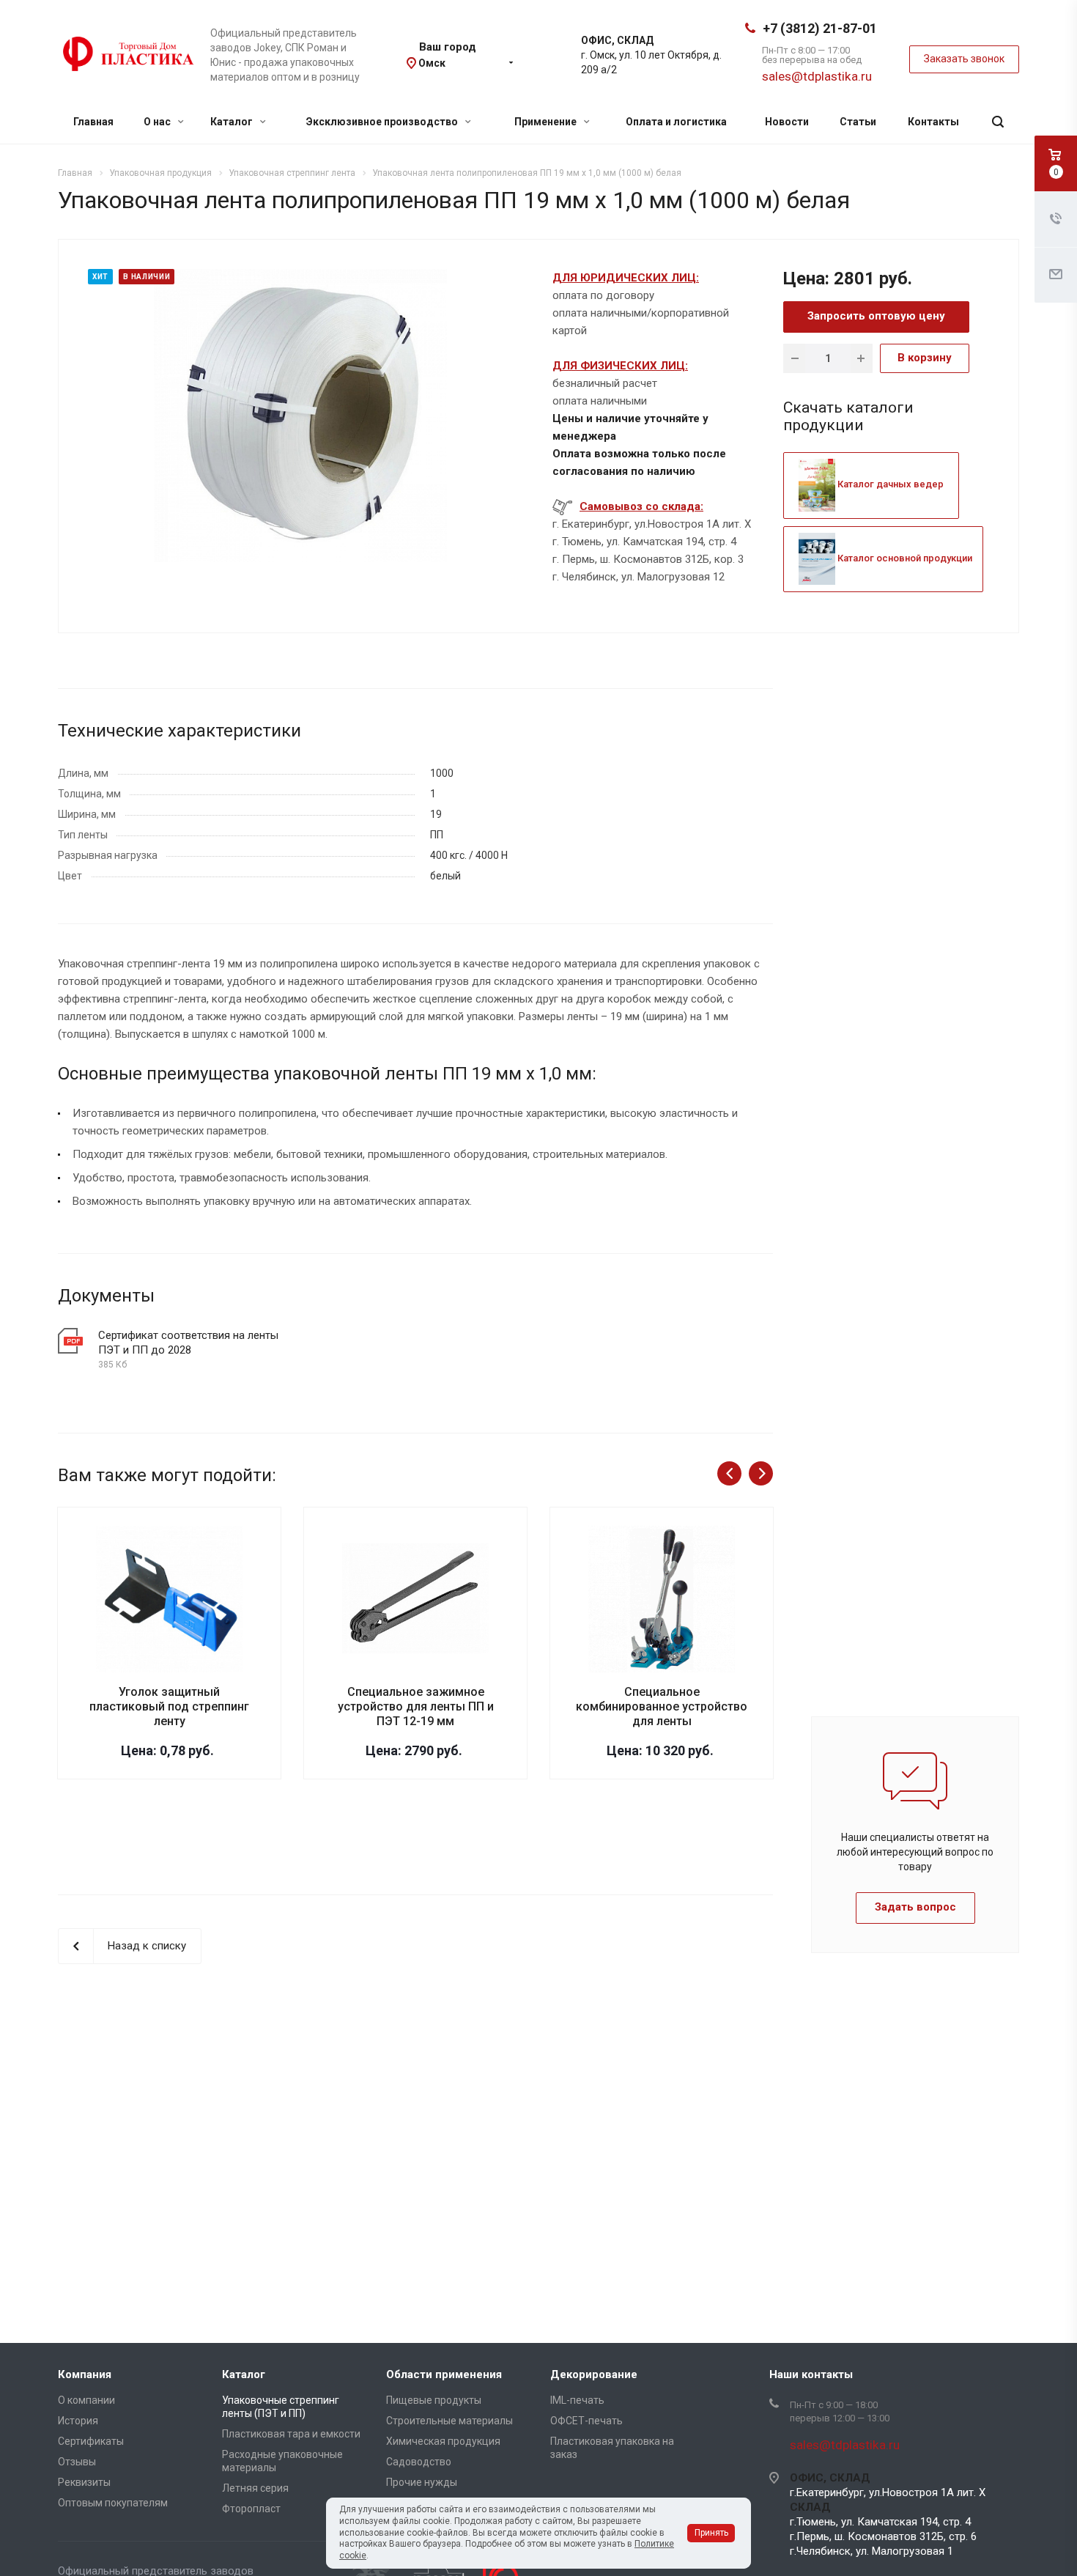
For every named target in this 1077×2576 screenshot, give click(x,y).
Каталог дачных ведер (889, 484)
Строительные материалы (449, 2421)
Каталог (233, 122)
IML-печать (577, 2400)
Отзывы (77, 2462)
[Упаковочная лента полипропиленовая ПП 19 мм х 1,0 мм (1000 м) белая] (300, 415)
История (78, 2421)
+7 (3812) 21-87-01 (820, 28)
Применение (547, 122)
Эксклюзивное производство (383, 122)
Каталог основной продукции (904, 558)
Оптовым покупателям (113, 2503)
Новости (787, 122)
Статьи (858, 122)
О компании (86, 2400)
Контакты (933, 122)
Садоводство (419, 2462)
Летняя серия (255, 2488)
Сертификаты (91, 2441)
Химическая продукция (443, 2441)
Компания (85, 2374)
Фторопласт (251, 2509)
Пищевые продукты (434, 2400)
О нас (158, 122)
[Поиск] (998, 122)
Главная (93, 122)
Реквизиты (84, 2482)
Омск (432, 63)
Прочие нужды (422, 2482)
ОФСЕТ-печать (586, 2421)
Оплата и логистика (676, 122)
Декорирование (594, 2374)
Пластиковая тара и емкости (291, 2434)
